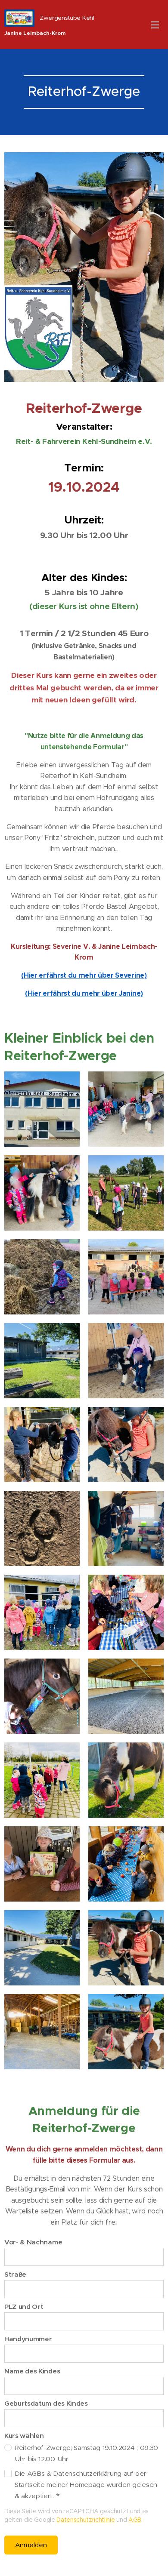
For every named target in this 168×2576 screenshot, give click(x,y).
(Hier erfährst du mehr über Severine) (84, 975)
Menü (155, 25)
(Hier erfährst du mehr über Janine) (84, 993)
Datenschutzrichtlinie (86, 2520)
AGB (135, 2520)
